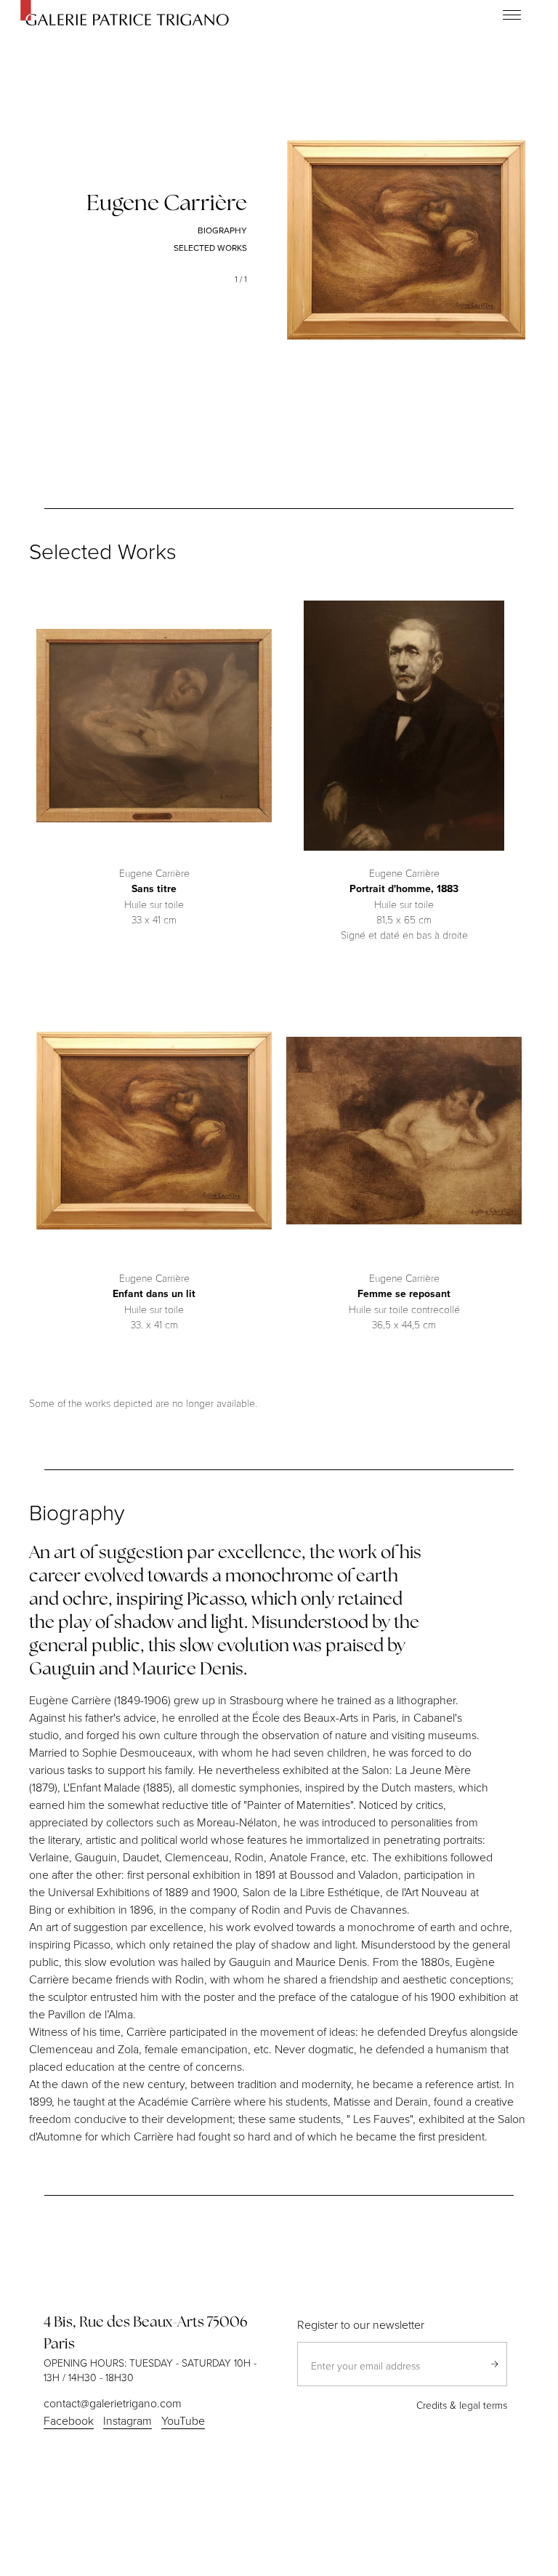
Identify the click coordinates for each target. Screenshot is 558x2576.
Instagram (128, 2420)
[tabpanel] (406, 240)
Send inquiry (494, 2364)
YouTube (183, 2420)
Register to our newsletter (361, 2324)
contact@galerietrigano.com (113, 2403)
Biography (222, 230)
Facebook (69, 2420)
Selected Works (210, 248)
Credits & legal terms (462, 2405)
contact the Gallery (154, 947)
